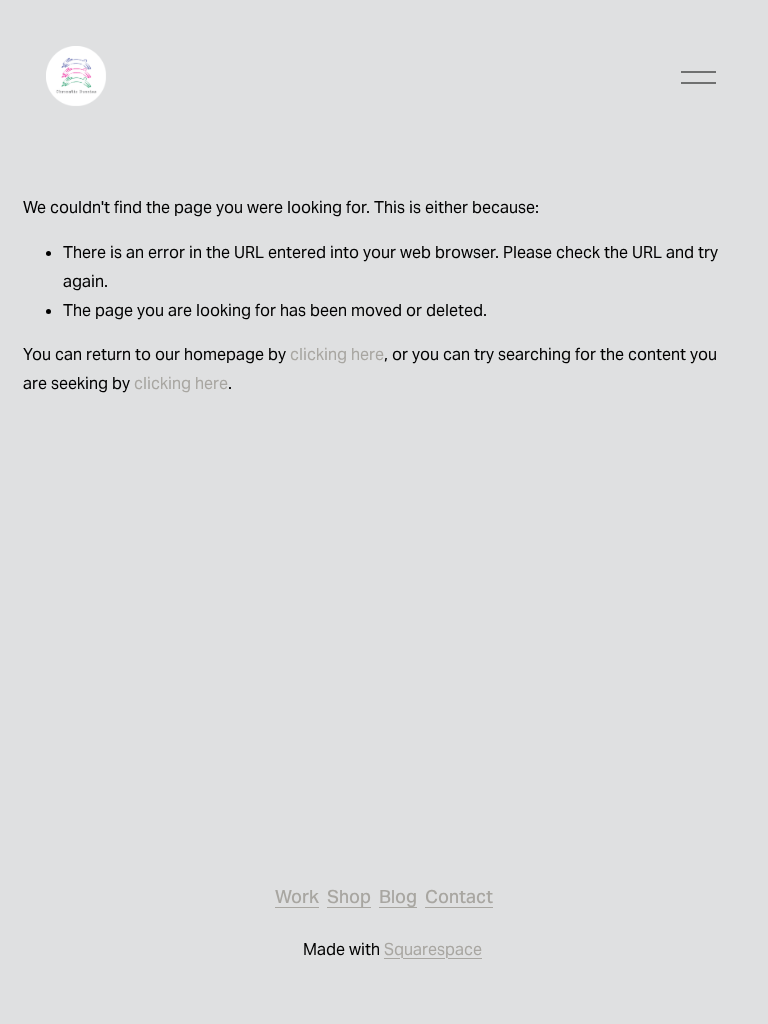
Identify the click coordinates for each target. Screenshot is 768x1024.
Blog (398, 896)
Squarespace (433, 949)
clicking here (337, 354)
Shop (349, 896)
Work (297, 896)
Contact (459, 896)
